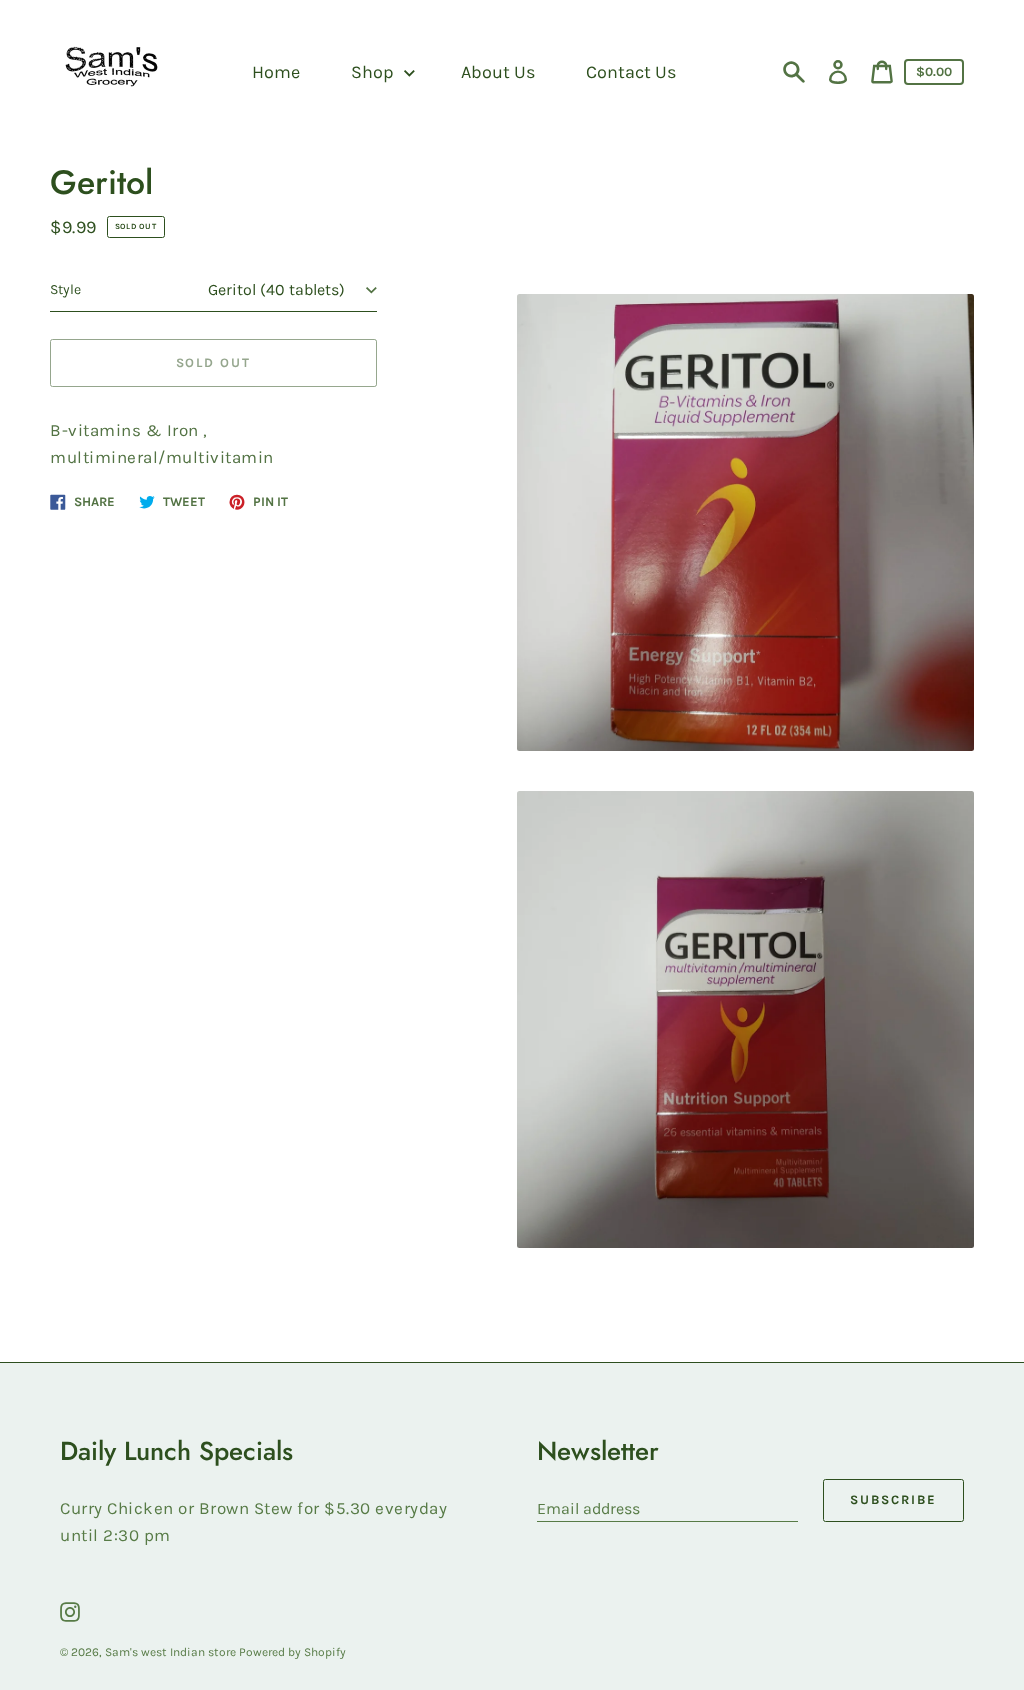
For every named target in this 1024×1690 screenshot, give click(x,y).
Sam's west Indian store (172, 1652)
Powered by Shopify (292, 1652)
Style (65, 289)
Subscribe (893, 1499)
